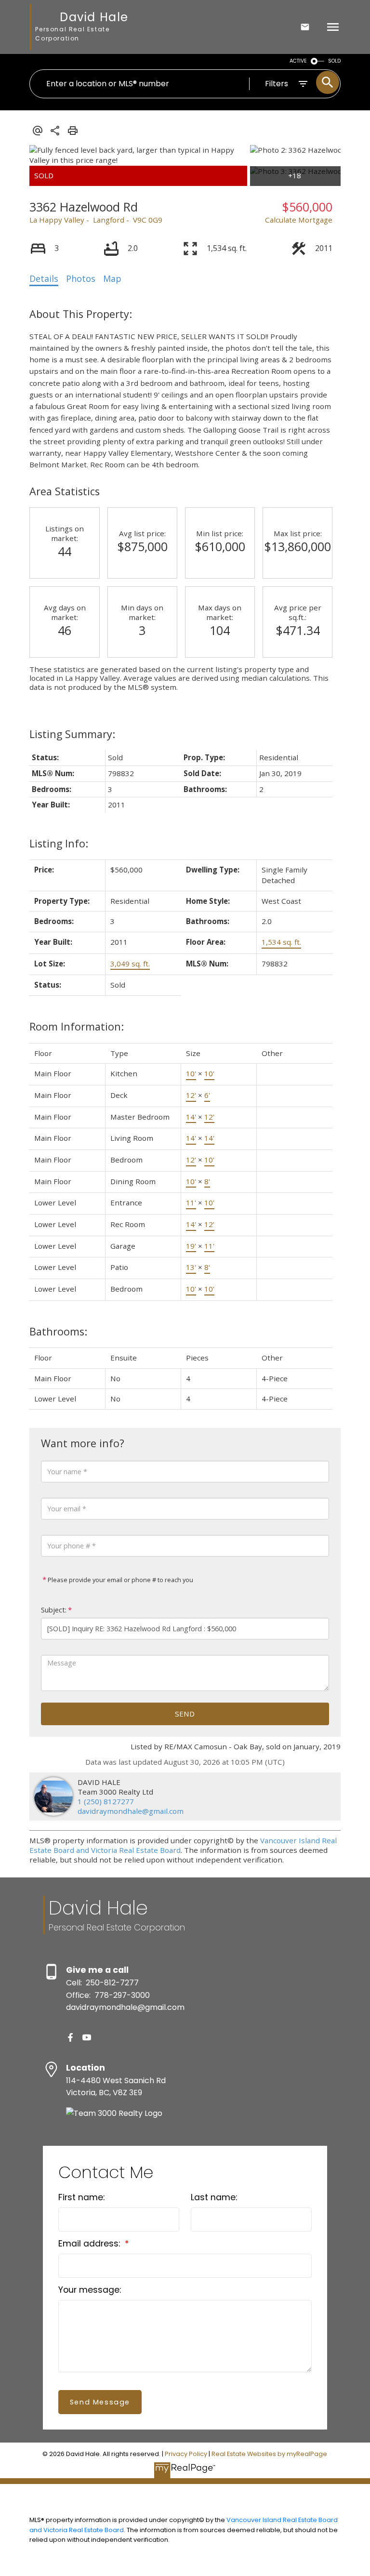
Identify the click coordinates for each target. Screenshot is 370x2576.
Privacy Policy (186, 2454)
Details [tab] (44, 278)
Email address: (90, 2244)
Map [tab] (112, 278)
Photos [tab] (81, 278)
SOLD (334, 61)
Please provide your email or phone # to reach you (120, 1580)
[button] (70, 2037)
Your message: (90, 2290)
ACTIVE (298, 61)
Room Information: (77, 1026)
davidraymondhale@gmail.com (131, 1811)
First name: (81, 2197)
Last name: (214, 2197)
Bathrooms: (58, 1331)
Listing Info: (59, 843)
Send (185, 1714)
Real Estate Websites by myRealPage (269, 2454)
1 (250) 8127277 (106, 1801)
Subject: (54, 1610)
